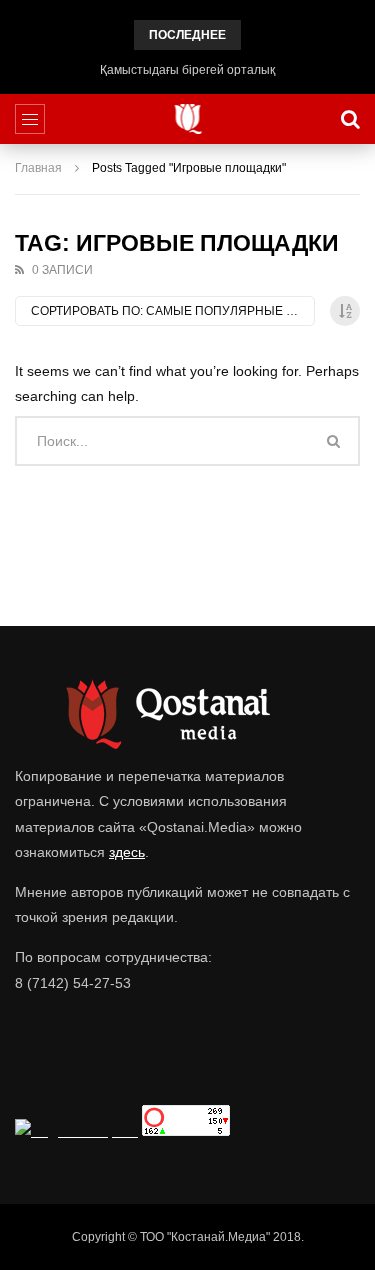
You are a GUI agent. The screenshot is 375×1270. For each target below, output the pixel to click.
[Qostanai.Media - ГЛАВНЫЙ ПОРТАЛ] (187, 119)
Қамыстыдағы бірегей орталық (187, 70)
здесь (127, 852)
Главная (38, 168)
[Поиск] (350, 119)
